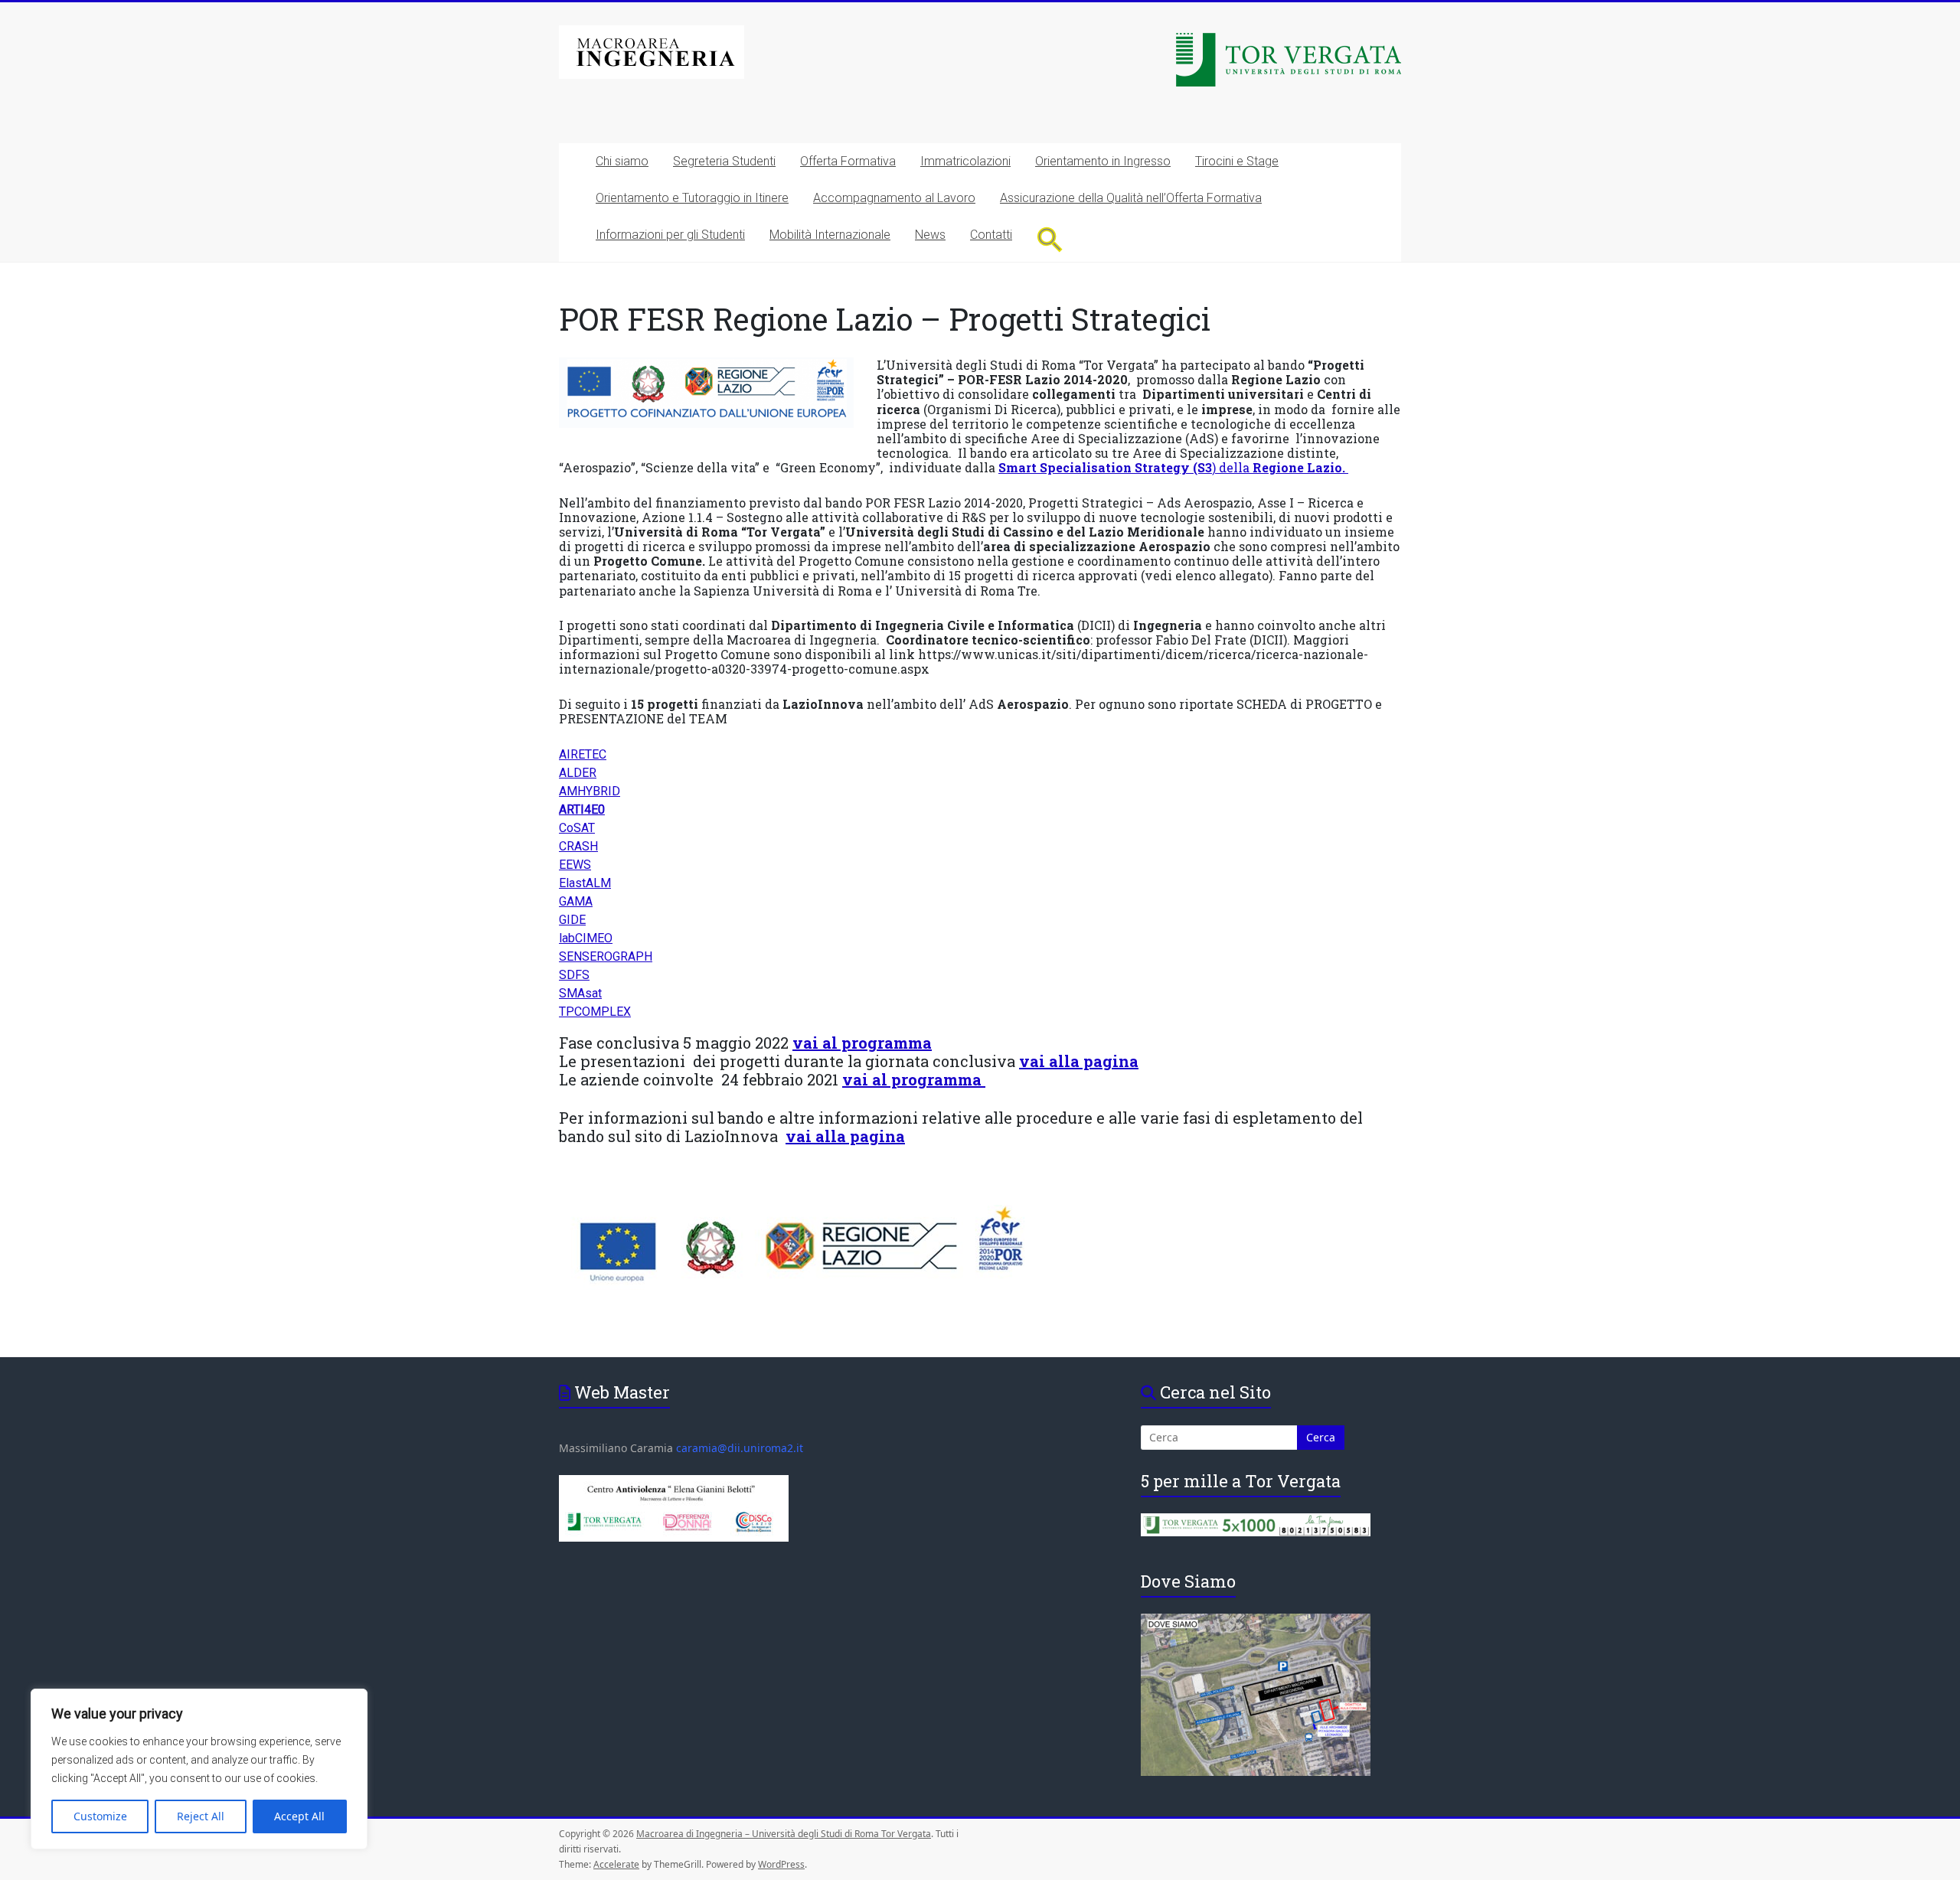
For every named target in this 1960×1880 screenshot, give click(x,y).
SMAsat (580, 993)
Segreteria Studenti (724, 161)
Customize (100, 1816)
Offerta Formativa (848, 161)
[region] (199, 1769)
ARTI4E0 (582, 809)
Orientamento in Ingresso (1103, 161)
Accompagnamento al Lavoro (894, 198)
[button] (1050, 239)
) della (1173, 467)
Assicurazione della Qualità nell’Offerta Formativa (1131, 198)
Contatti (991, 235)
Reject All (201, 1816)
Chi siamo (622, 161)
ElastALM (585, 883)
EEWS (575, 865)
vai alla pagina (845, 1136)
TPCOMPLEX (595, 1012)
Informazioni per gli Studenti (670, 235)
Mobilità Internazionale (830, 235)
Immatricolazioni (965, 161)
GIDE (572, 920)
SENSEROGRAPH (606, 956)
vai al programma (862, 1043)
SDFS (574, 975)
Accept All (299, 1816)
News (930, 235)
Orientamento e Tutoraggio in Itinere (692, 198)
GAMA (576, 901)
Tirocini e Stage (1237, 161)
